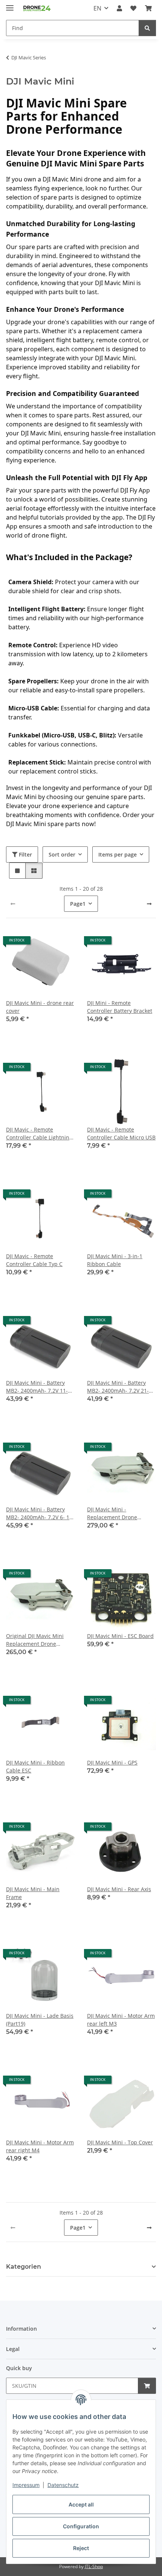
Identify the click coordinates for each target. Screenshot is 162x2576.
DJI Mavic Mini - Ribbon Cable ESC (35, 1766)
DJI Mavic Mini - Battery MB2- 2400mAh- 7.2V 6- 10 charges (39, 1513)
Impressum (26, 2485)
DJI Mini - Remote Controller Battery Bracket (120, 1007)
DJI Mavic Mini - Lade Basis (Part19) (40, 2020)
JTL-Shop (94, 2566)
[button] (119, 8)
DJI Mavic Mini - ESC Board (120, 1636)
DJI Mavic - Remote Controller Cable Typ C (34, 1260)
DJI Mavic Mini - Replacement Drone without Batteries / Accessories (112, 1513)
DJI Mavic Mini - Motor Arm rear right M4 (40, 2146)
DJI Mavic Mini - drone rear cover (40, 1007)
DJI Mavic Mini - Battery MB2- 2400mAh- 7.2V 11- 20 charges (37, 1387)
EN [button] (97, 8)
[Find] (147, 28)
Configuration (81, 2526)
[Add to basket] (147, 2386)
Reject (81, 2548)
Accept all (81, 2504)
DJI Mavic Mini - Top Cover (120, 2142)
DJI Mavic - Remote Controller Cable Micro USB (121, 1133)
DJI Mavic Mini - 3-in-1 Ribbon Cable (115, 1260)
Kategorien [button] (24, 2267)
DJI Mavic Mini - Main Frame (33, 1893)
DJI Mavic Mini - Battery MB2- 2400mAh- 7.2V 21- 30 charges (118, 1387)
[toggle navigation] (10, 5)
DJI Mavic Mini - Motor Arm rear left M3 (121, 2020)
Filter (25, 854)
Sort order (62, 854)
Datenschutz (63, 2485)
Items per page (118, 854)
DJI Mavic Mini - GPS (112, 1762)
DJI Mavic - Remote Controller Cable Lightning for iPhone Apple (39, 1134)
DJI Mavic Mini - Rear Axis (119, 1889)
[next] (149, 904)
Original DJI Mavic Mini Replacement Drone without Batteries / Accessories (35, 1640)
